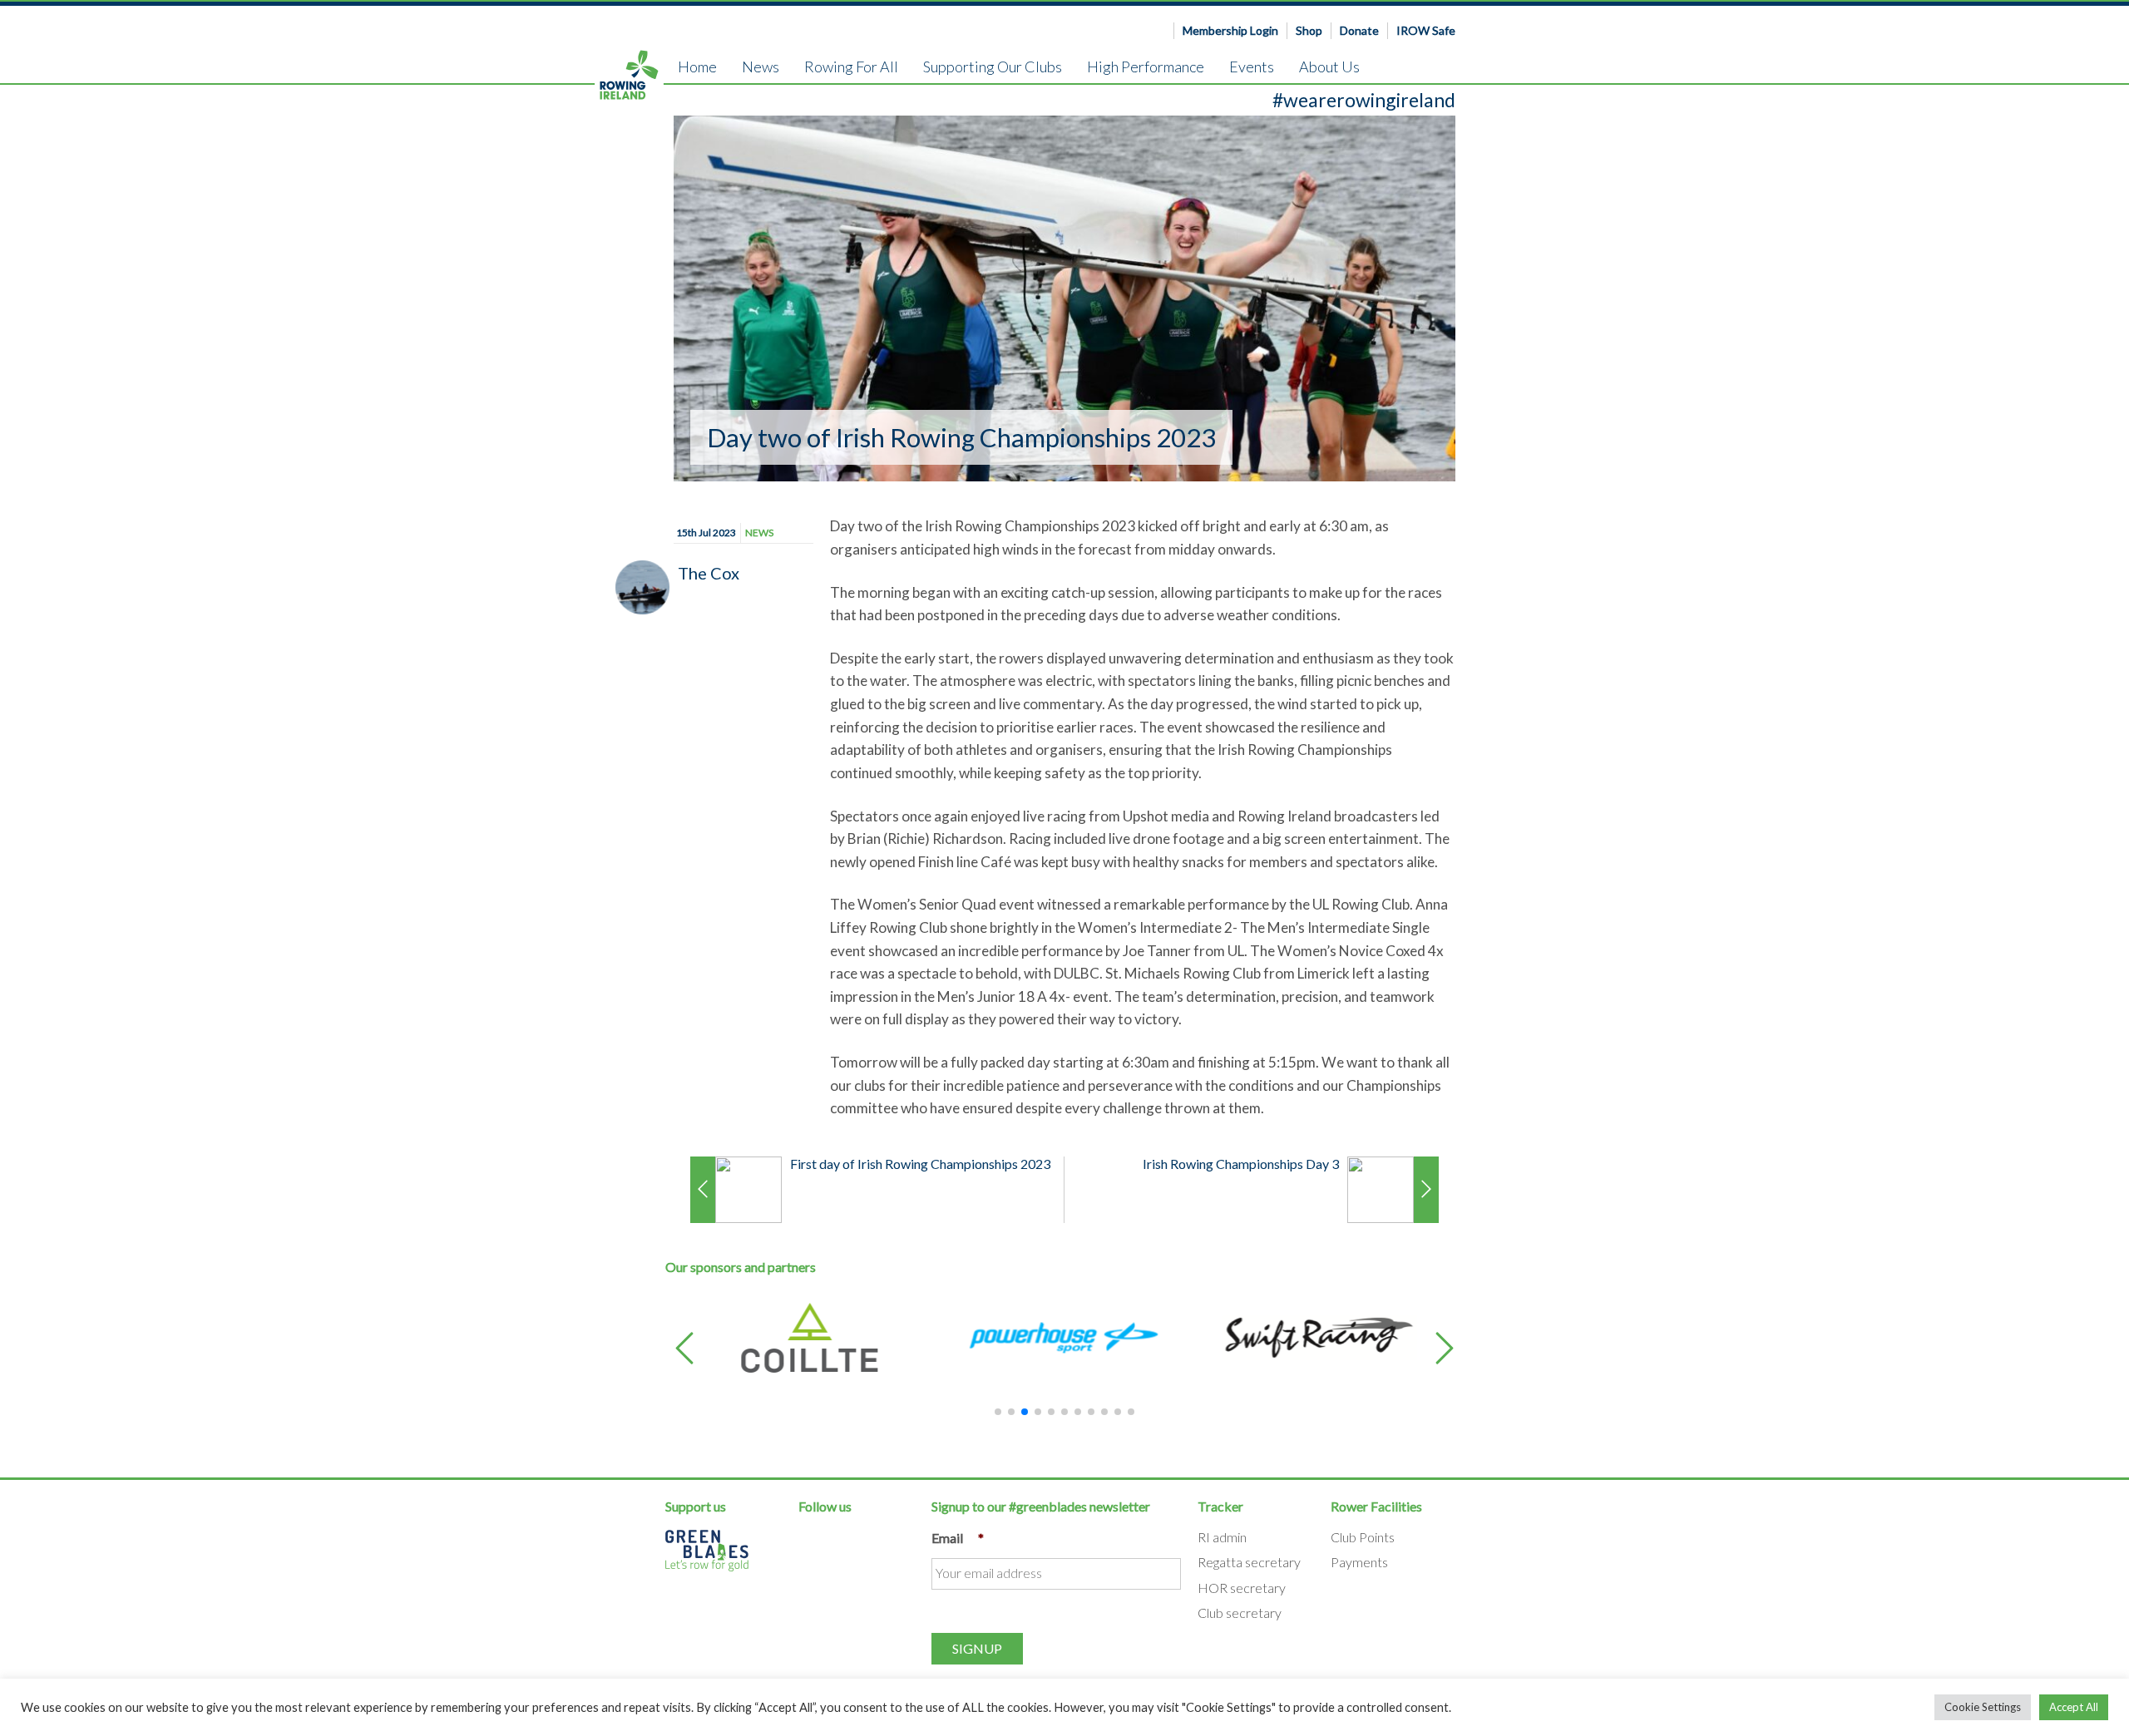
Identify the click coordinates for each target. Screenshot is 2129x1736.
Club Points (1363, 1537)
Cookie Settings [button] (1983, 1707)
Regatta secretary (1249, 1562)
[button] (684, 1350)
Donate (1359, 30)
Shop (1309, 30)
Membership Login (1230, 30)
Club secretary (1240, 1613)
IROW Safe (1426, 30)
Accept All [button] (2074, 1707)
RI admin (1222, 1537)
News (759, 533)
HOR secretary (1242, 1588)
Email (958, 1538)
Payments (1359, 1562)
